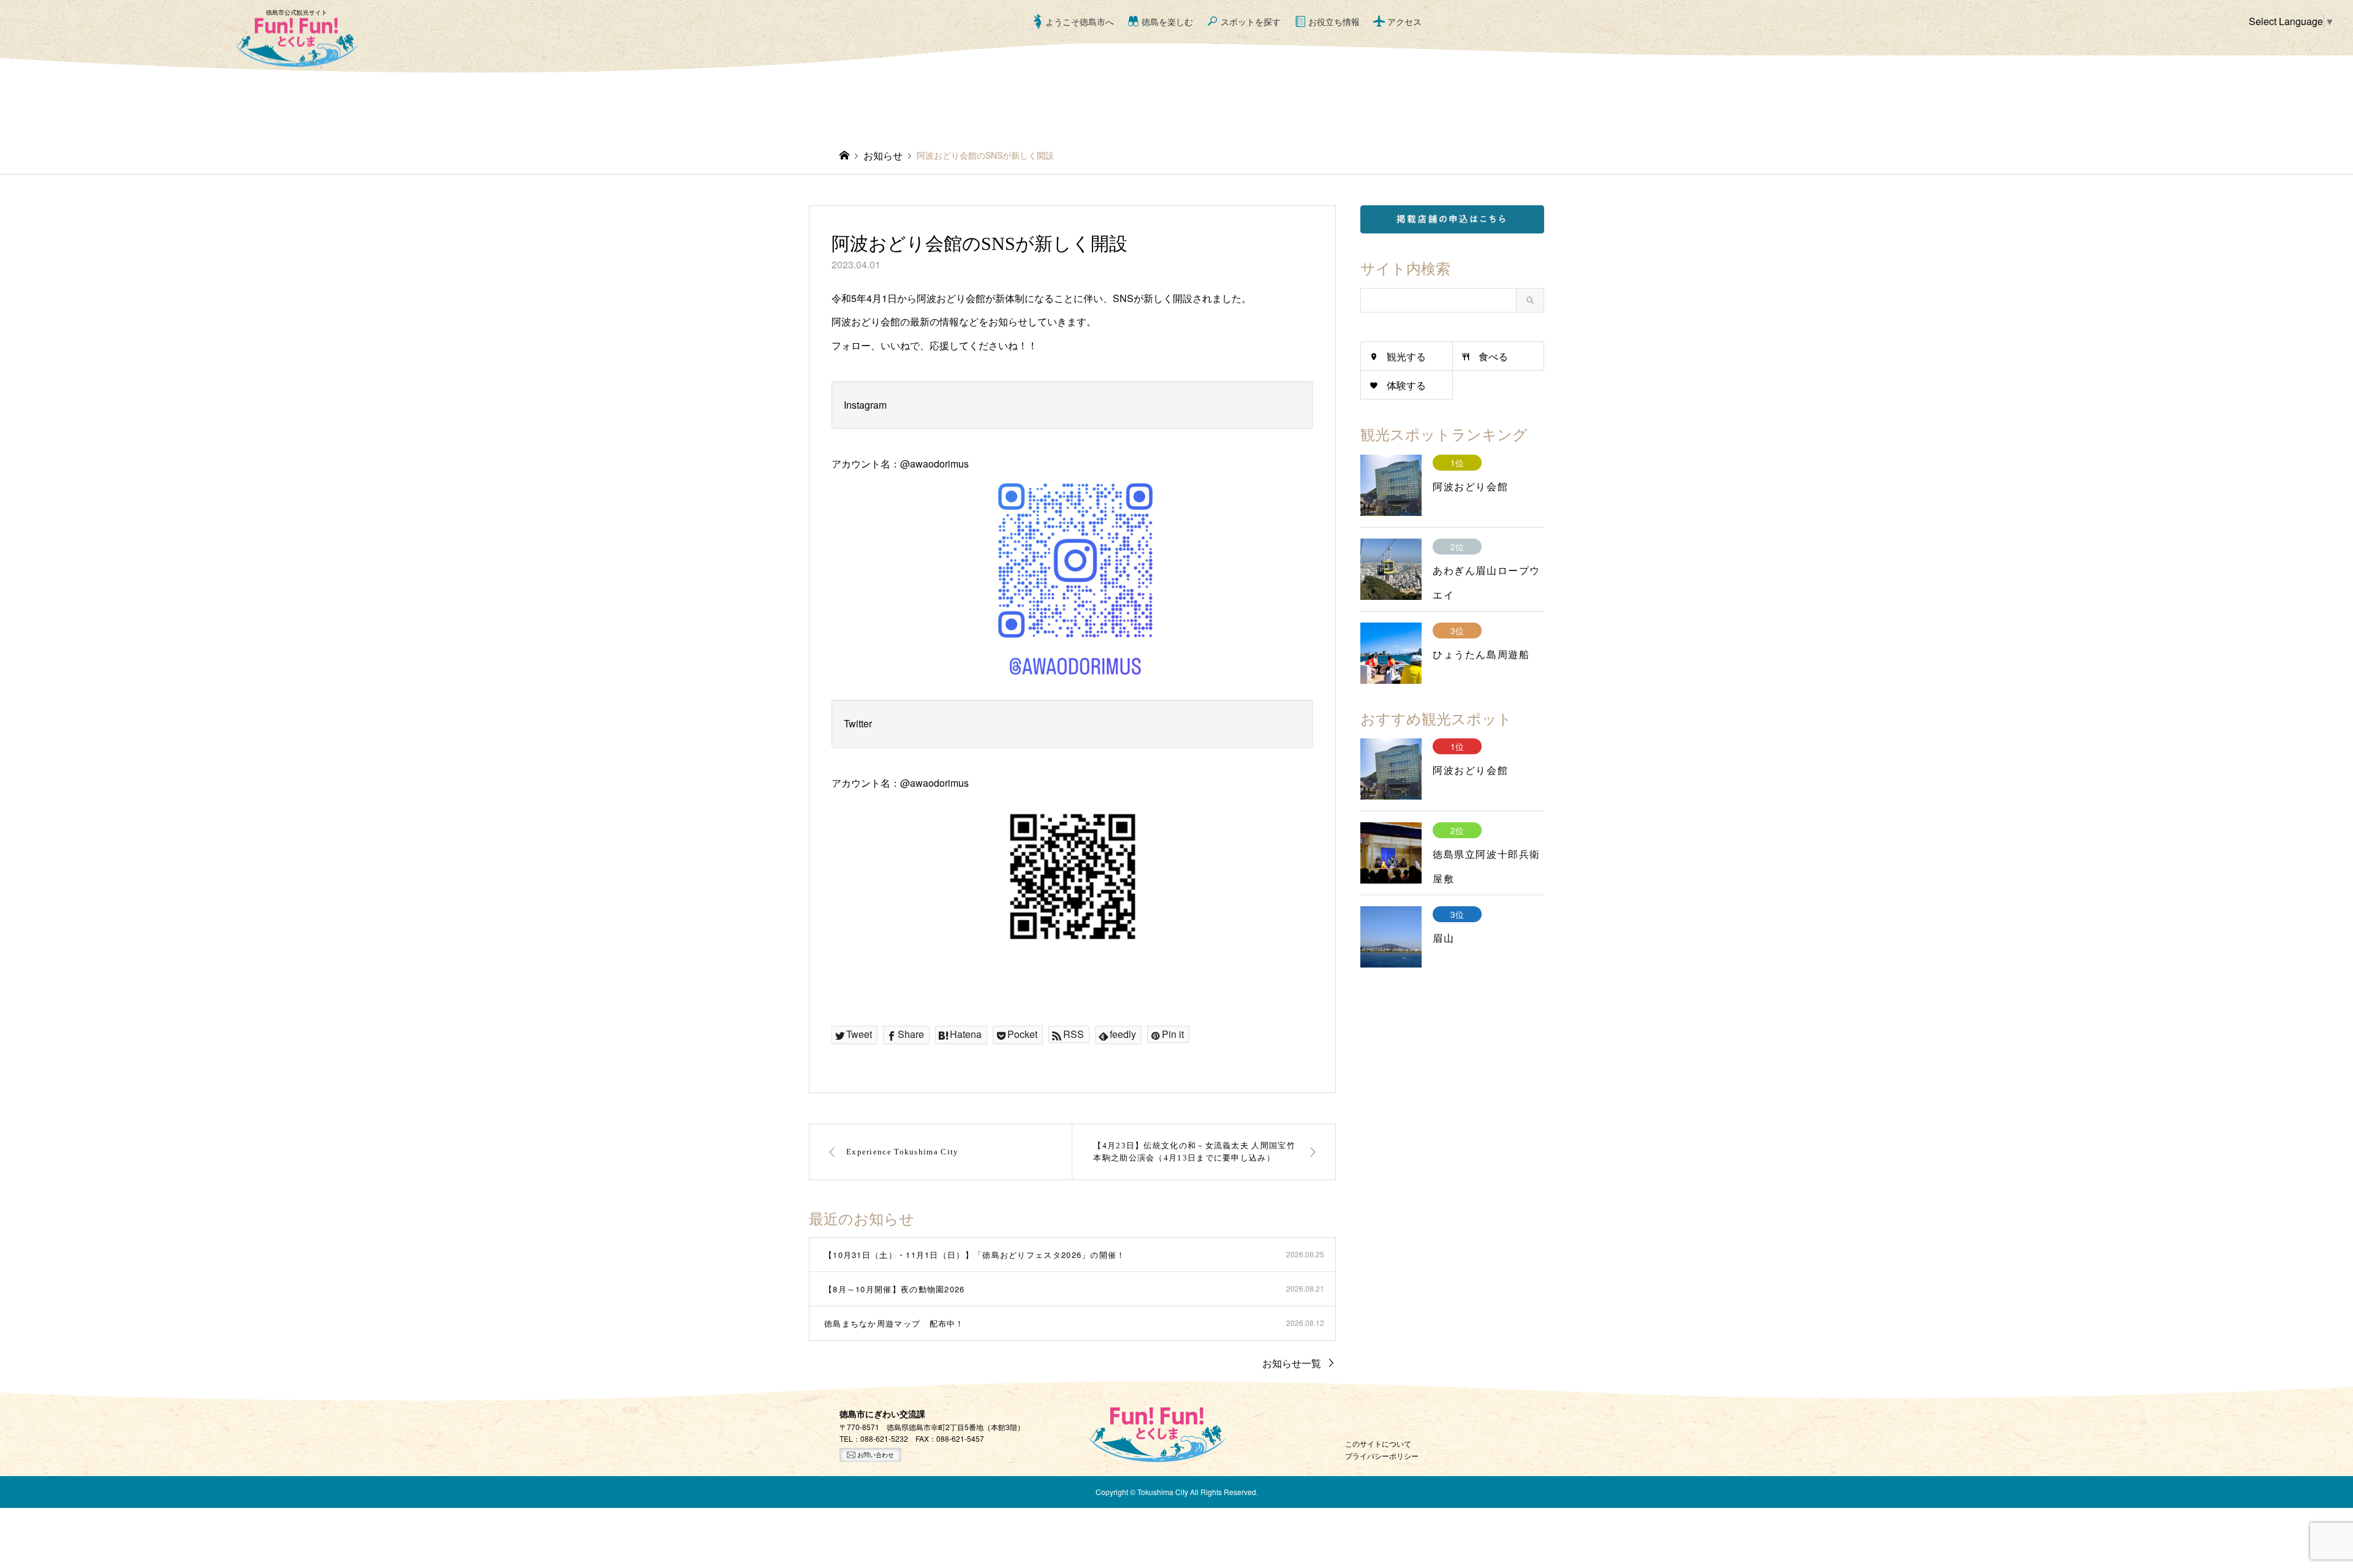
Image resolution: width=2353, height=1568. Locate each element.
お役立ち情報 (1334, 21)
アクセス (1404, 21)
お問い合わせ (875, 1455)
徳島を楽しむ (1167, 21)
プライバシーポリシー (1382, 1456)
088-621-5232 (884, 1438)
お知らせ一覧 (1292, 1363)
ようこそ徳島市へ (1080, 21)
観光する (1406, 356)
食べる (1493, 356)
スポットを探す (1251, 21)
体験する (1406, 385)
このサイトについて (1378, 1443)
